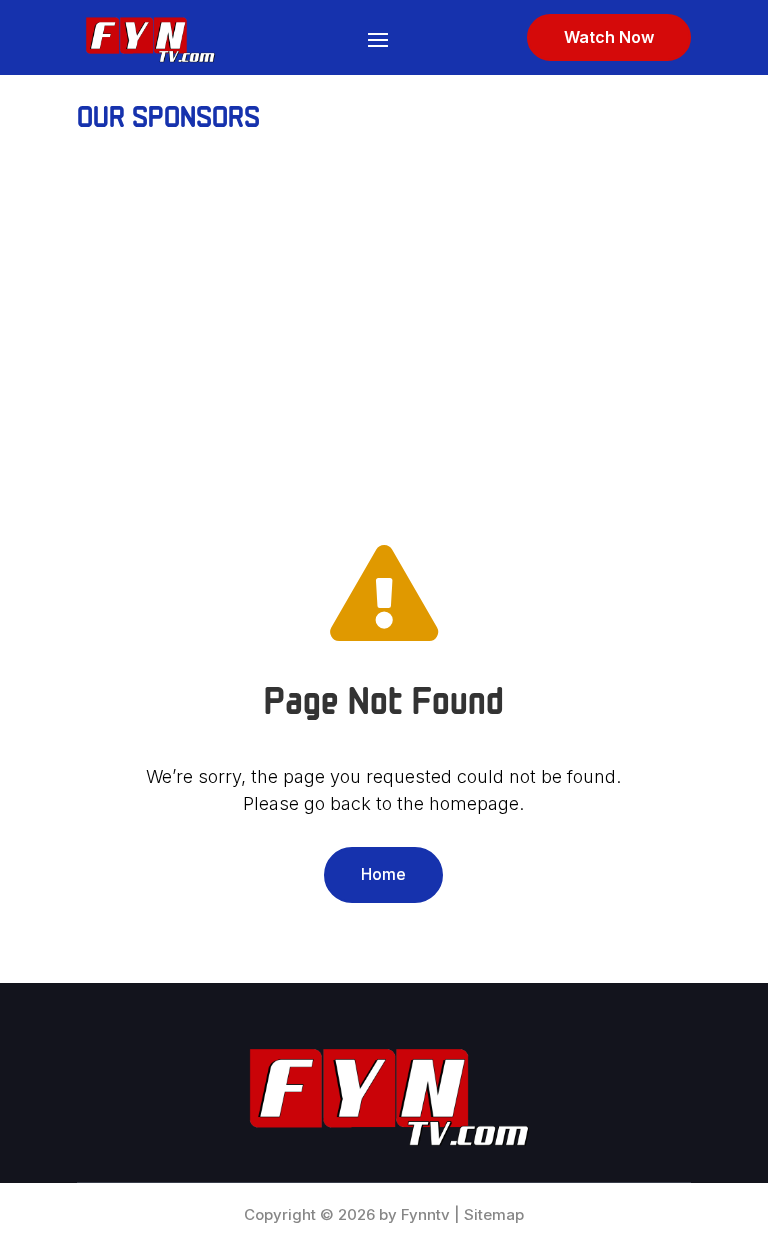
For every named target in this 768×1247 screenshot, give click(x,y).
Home (383, 874)
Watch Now (609, 37)
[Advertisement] (384, 315)
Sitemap (494, 1214)
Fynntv (425, 1214)
